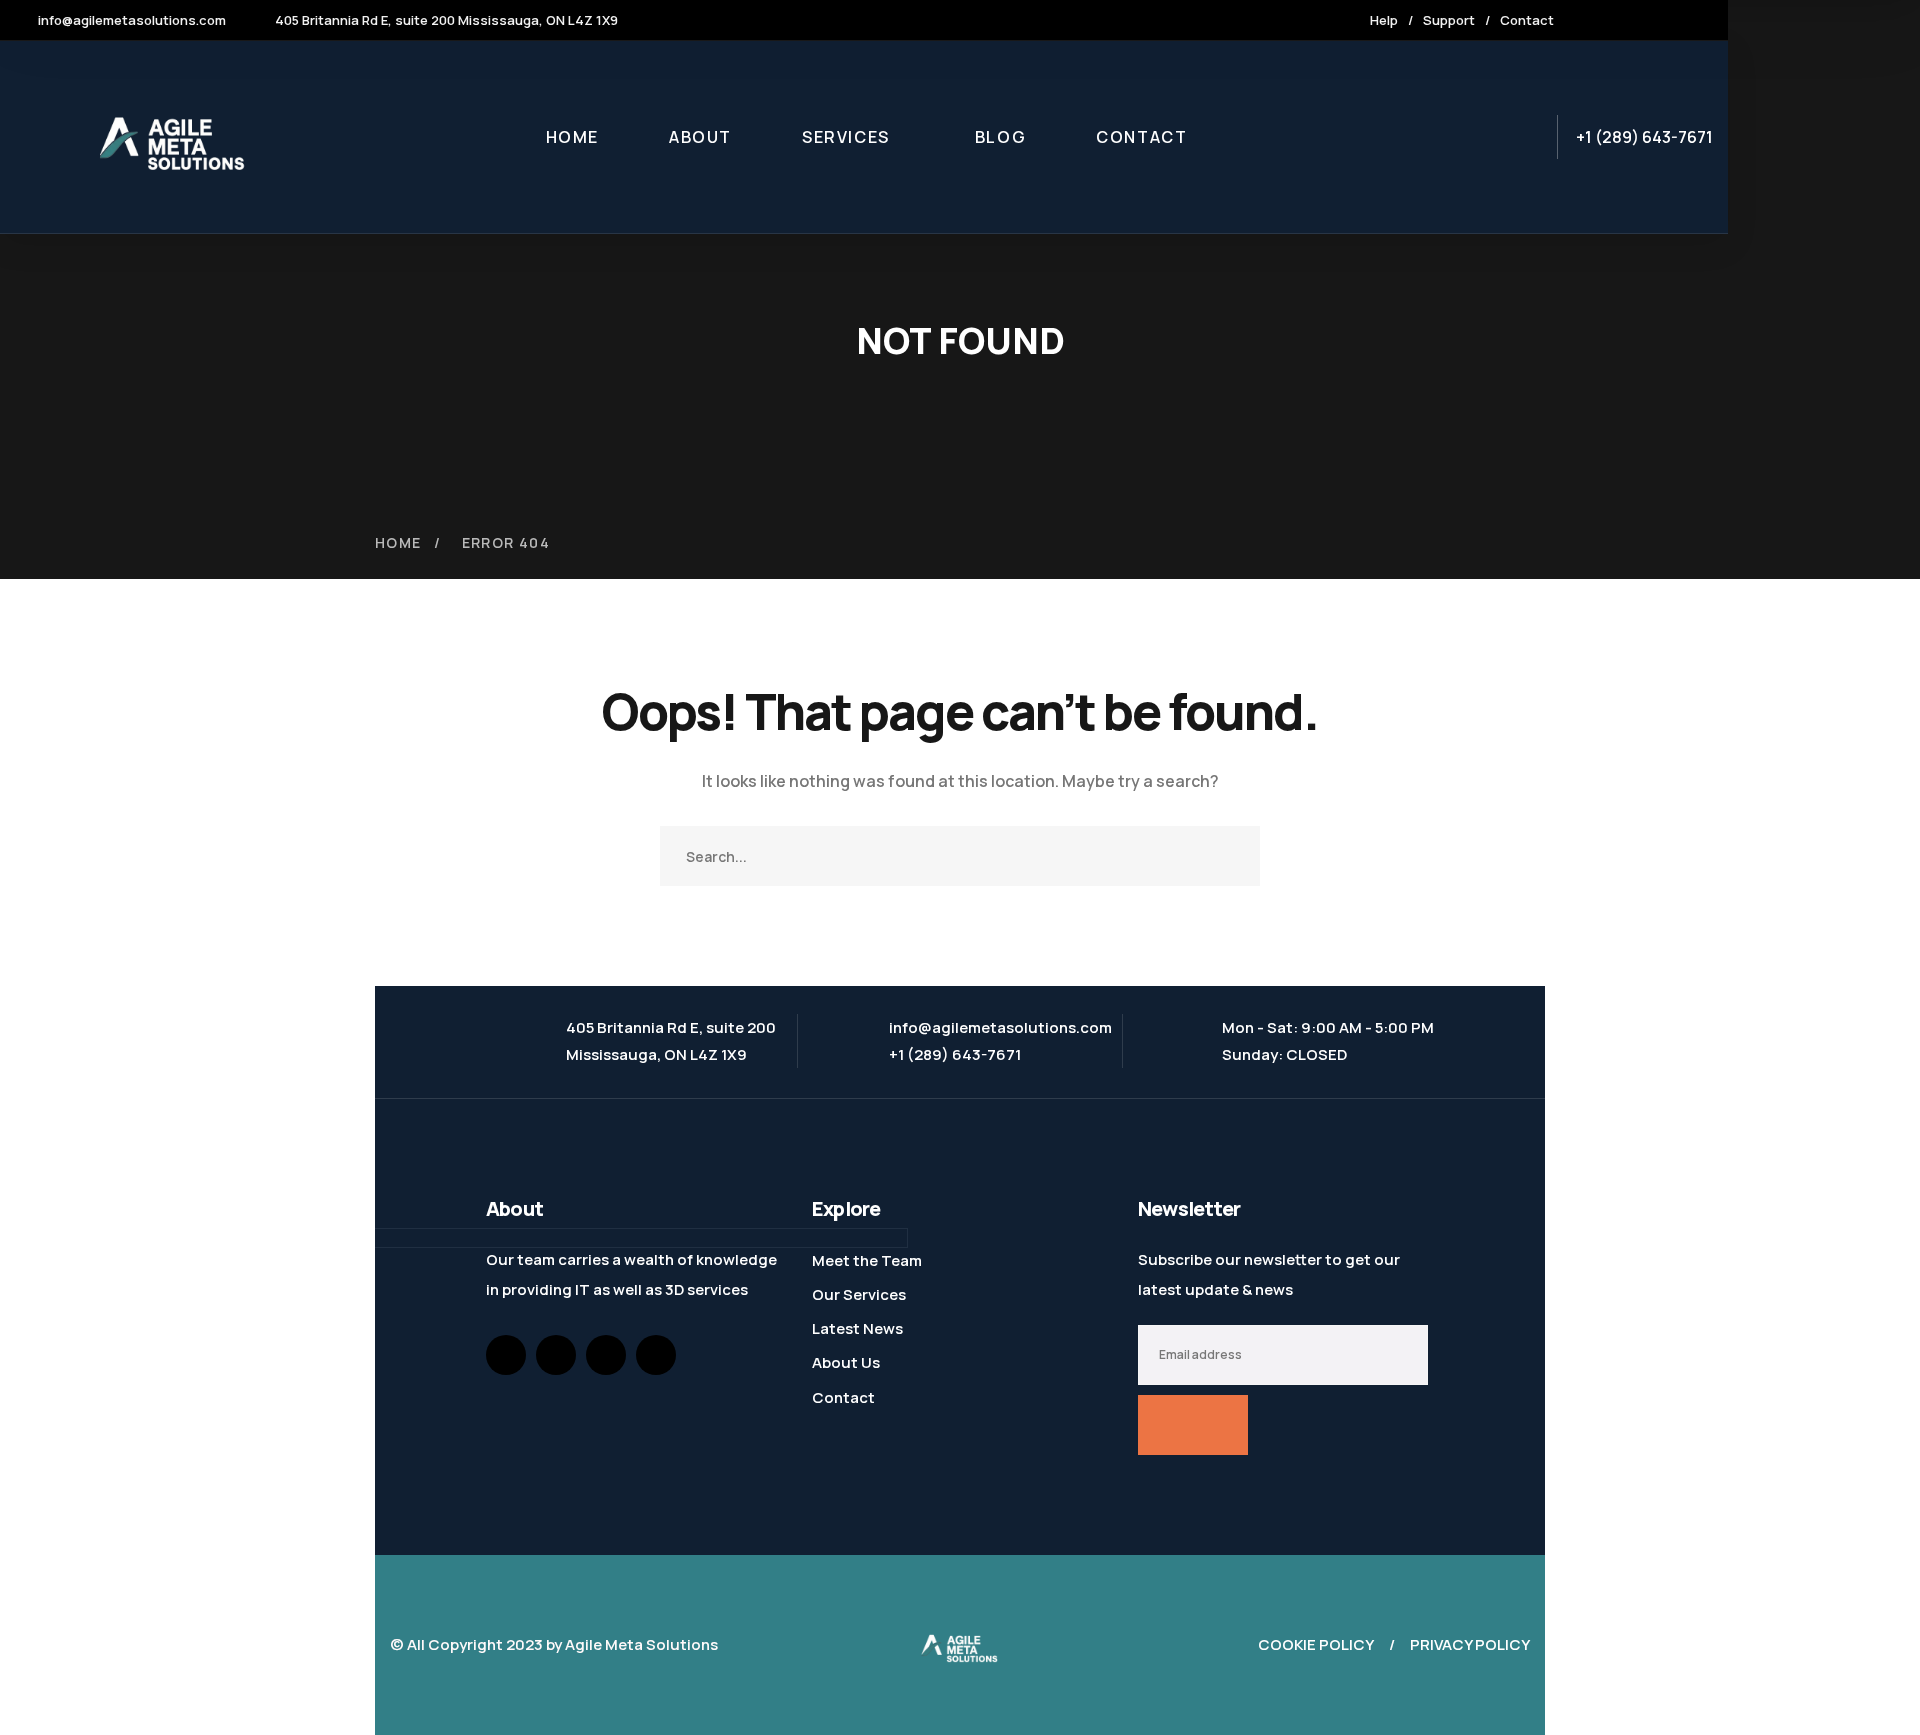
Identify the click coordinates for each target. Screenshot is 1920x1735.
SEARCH (1230, 856)
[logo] (960, 1643)
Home (398, 542)
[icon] (1599, 20)
